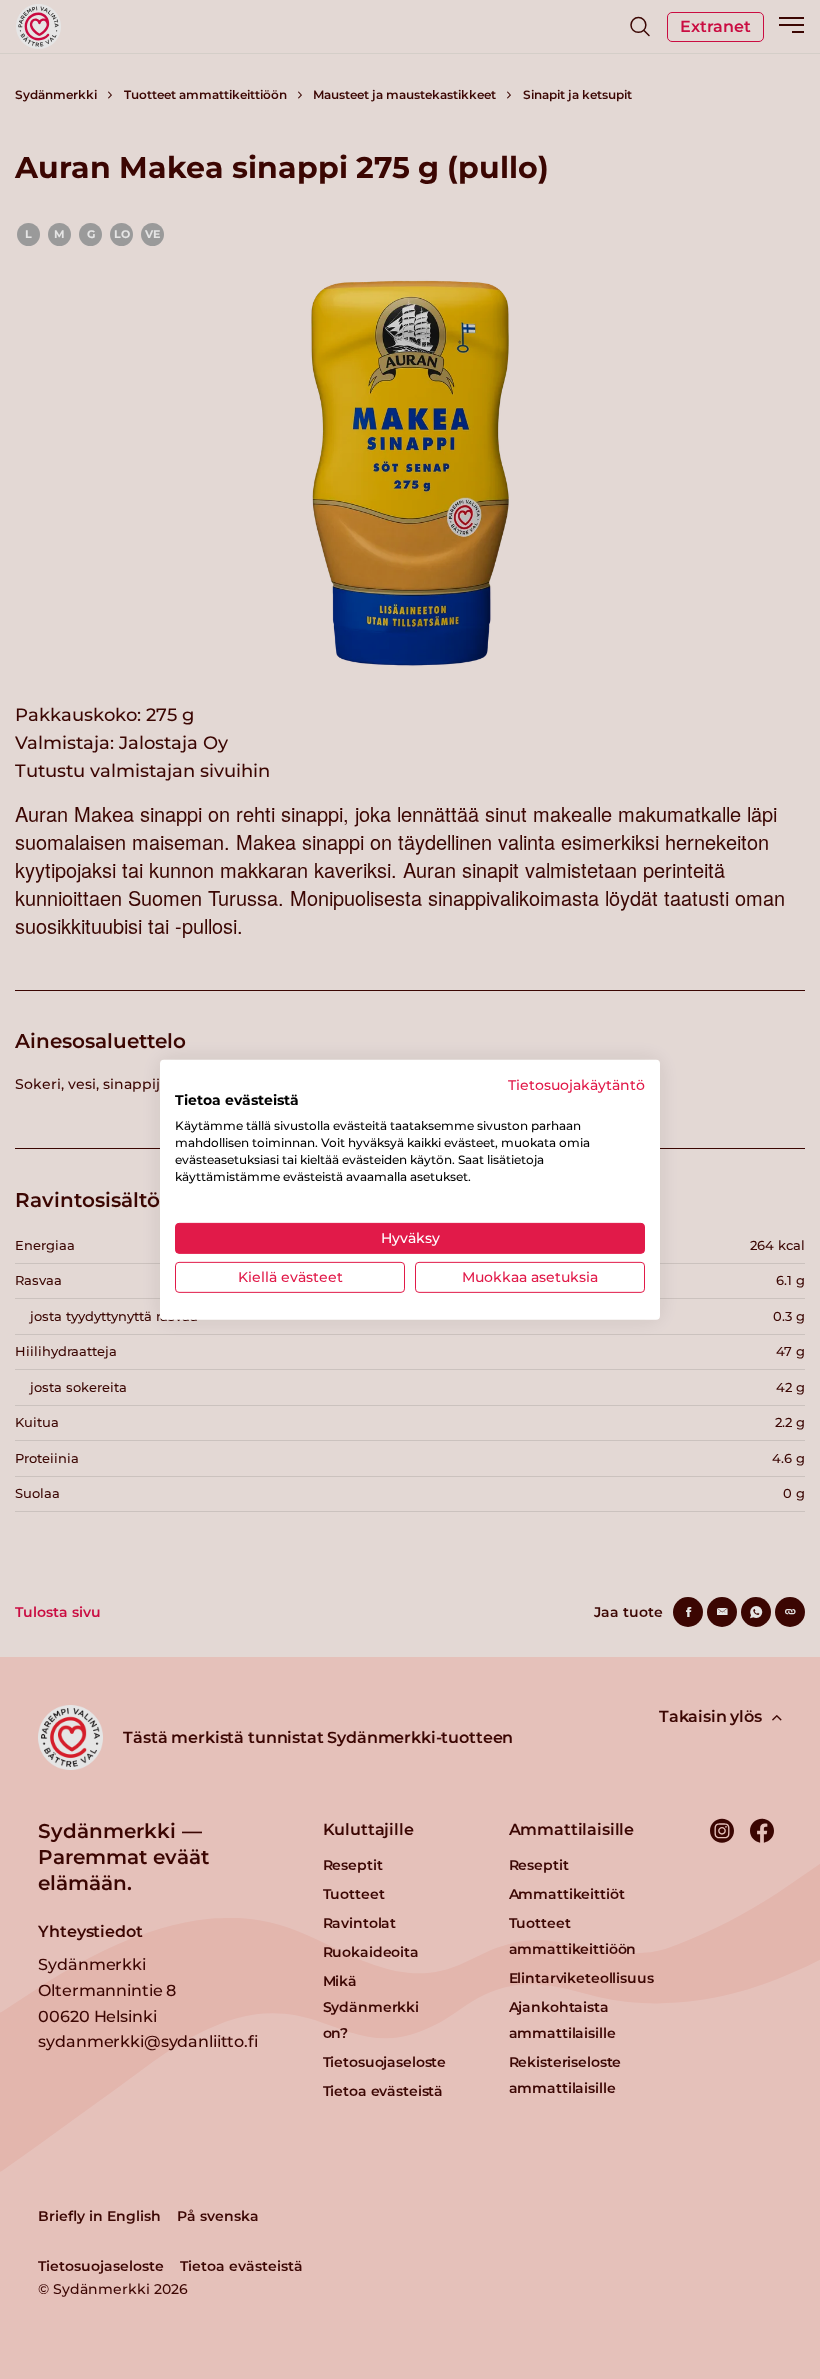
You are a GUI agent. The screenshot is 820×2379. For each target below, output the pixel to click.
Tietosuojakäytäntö (576, 1084)
